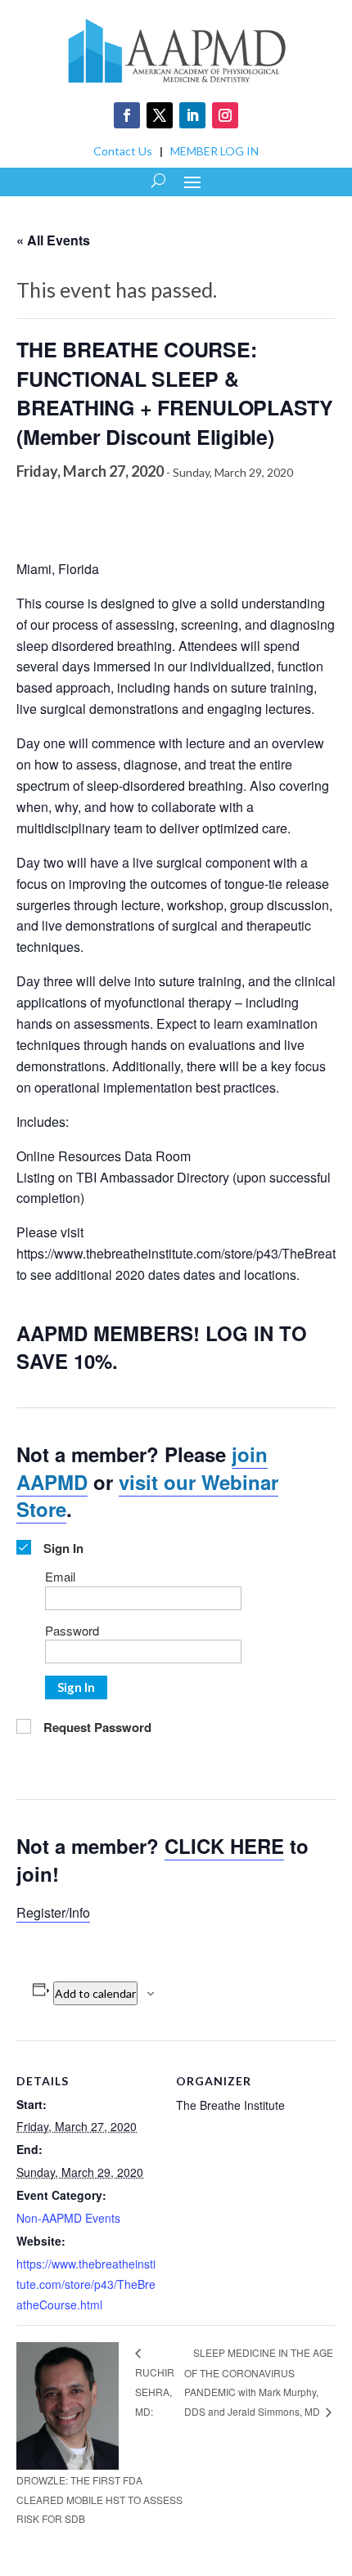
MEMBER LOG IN (214, 151)
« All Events (53, 240)
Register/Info (53, 1912)
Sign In (76, 1687)
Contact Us (123, 151)
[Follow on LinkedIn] (192, 115)
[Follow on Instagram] (225, 115)
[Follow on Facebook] (127, 115)
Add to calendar (95, 1993)
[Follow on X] (160, 115)
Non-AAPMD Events (68, 2218)
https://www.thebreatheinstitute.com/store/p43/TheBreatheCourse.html (86, 2284)
